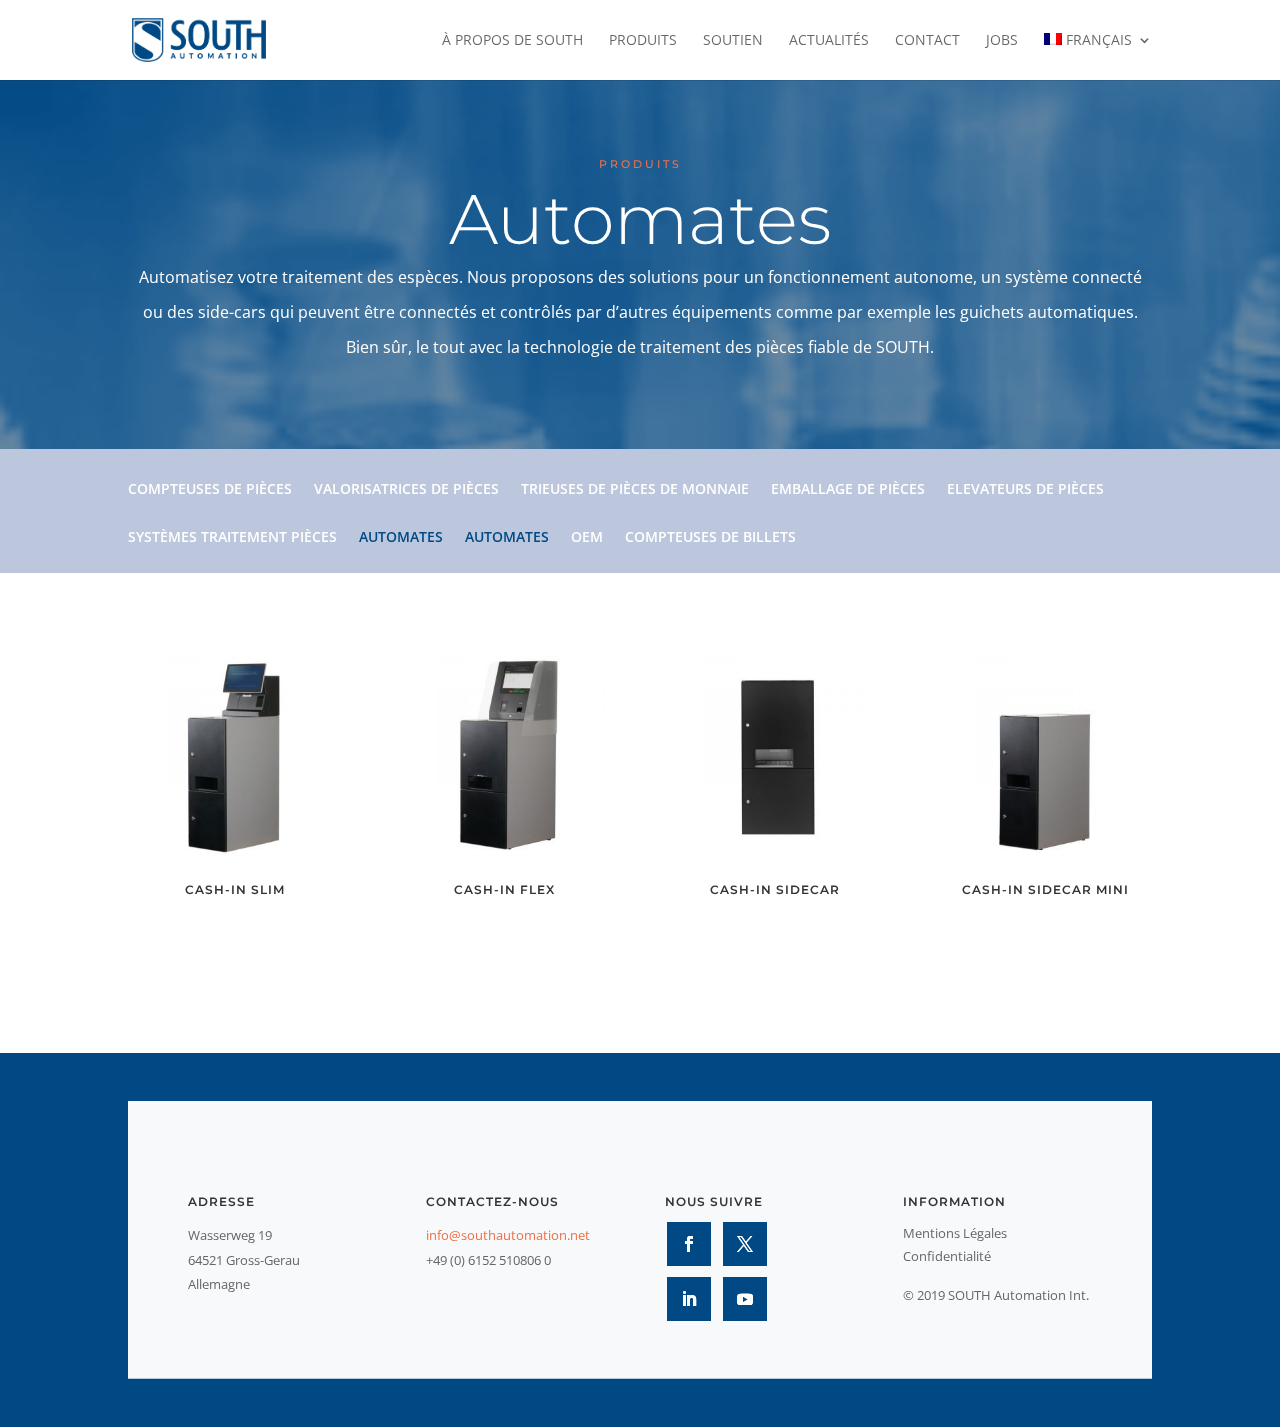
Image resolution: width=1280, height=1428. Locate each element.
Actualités (829, 41)
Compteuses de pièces (210, 490)
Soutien (733, 41)
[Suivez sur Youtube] (745, 1299)
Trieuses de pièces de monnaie (635, 490)
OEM (587, 538)
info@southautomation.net (508, 1235)
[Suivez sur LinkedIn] (689, 1299)
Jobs (1002, 41)
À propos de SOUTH (512, 41)
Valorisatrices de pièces (406, 490)
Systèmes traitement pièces (232, 538)
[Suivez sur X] (745, 1244)
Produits (643, 41)
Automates (401, 538)
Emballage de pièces (848, 490)
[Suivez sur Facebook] (689, 1244)
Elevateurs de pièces (1025, 490)
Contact (927, 41)
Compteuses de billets (710, 538)
